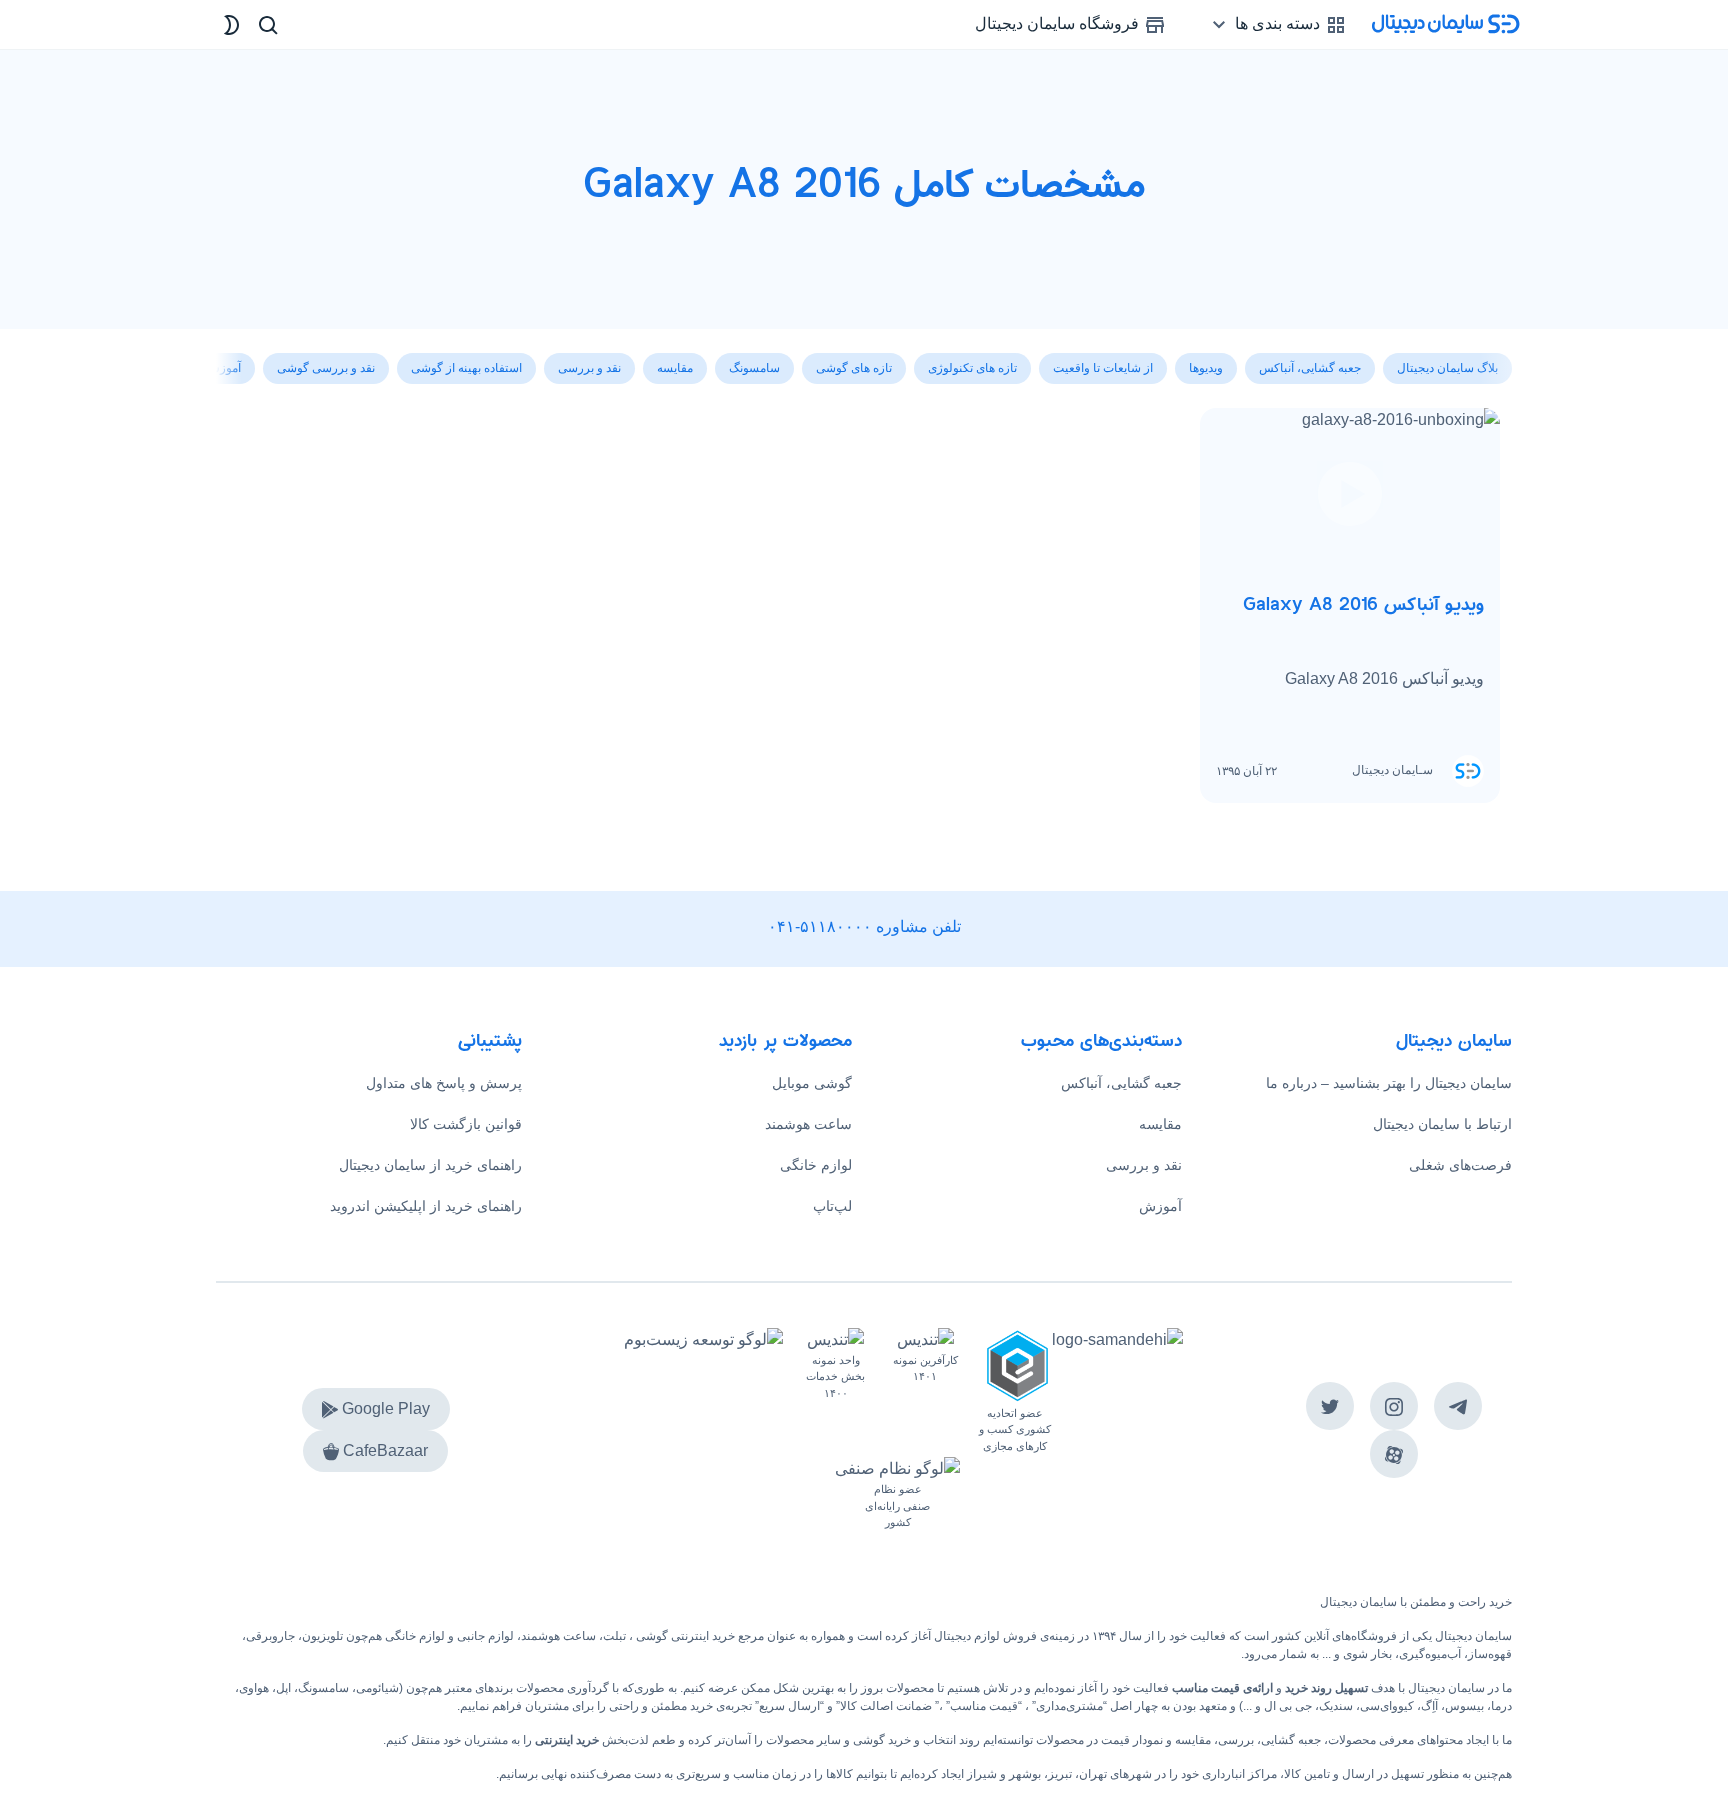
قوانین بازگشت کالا (466, 1124)
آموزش (1160, 1206)
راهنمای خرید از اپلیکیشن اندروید (426, 1206)
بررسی (1236, 1740)
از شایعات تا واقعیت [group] (1103, 368)
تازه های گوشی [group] (854, 368)
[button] (232, 357)
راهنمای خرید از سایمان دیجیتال (430, 1165)
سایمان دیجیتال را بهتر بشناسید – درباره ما (1389, 1083)
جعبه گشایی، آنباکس (1121, 1083)
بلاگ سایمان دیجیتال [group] (1447, 368)
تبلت (614, 1636)
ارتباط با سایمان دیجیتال (1442, 1124)
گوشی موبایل (812, 1083)
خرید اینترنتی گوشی (684, 1636)
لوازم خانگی (816, 1165)
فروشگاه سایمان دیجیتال (1059, 23)
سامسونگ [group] (754, 368)
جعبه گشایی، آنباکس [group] (1310, 368)
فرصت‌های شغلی (1460, 1165)
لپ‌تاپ (832, 1206)
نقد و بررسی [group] (589, 368)
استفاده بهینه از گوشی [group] (466, 368)
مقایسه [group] (675, 368)
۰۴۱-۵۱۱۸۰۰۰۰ (820, 926)
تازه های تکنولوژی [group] (972, 368)
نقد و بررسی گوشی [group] (326, 368)
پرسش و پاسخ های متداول (444, 1083)
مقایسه (1160, 1124)
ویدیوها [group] (1206, 368)
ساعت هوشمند (808, 1124)
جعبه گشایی (1291, 1740)
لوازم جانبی (485, 1636)
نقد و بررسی (1144, 1165)
